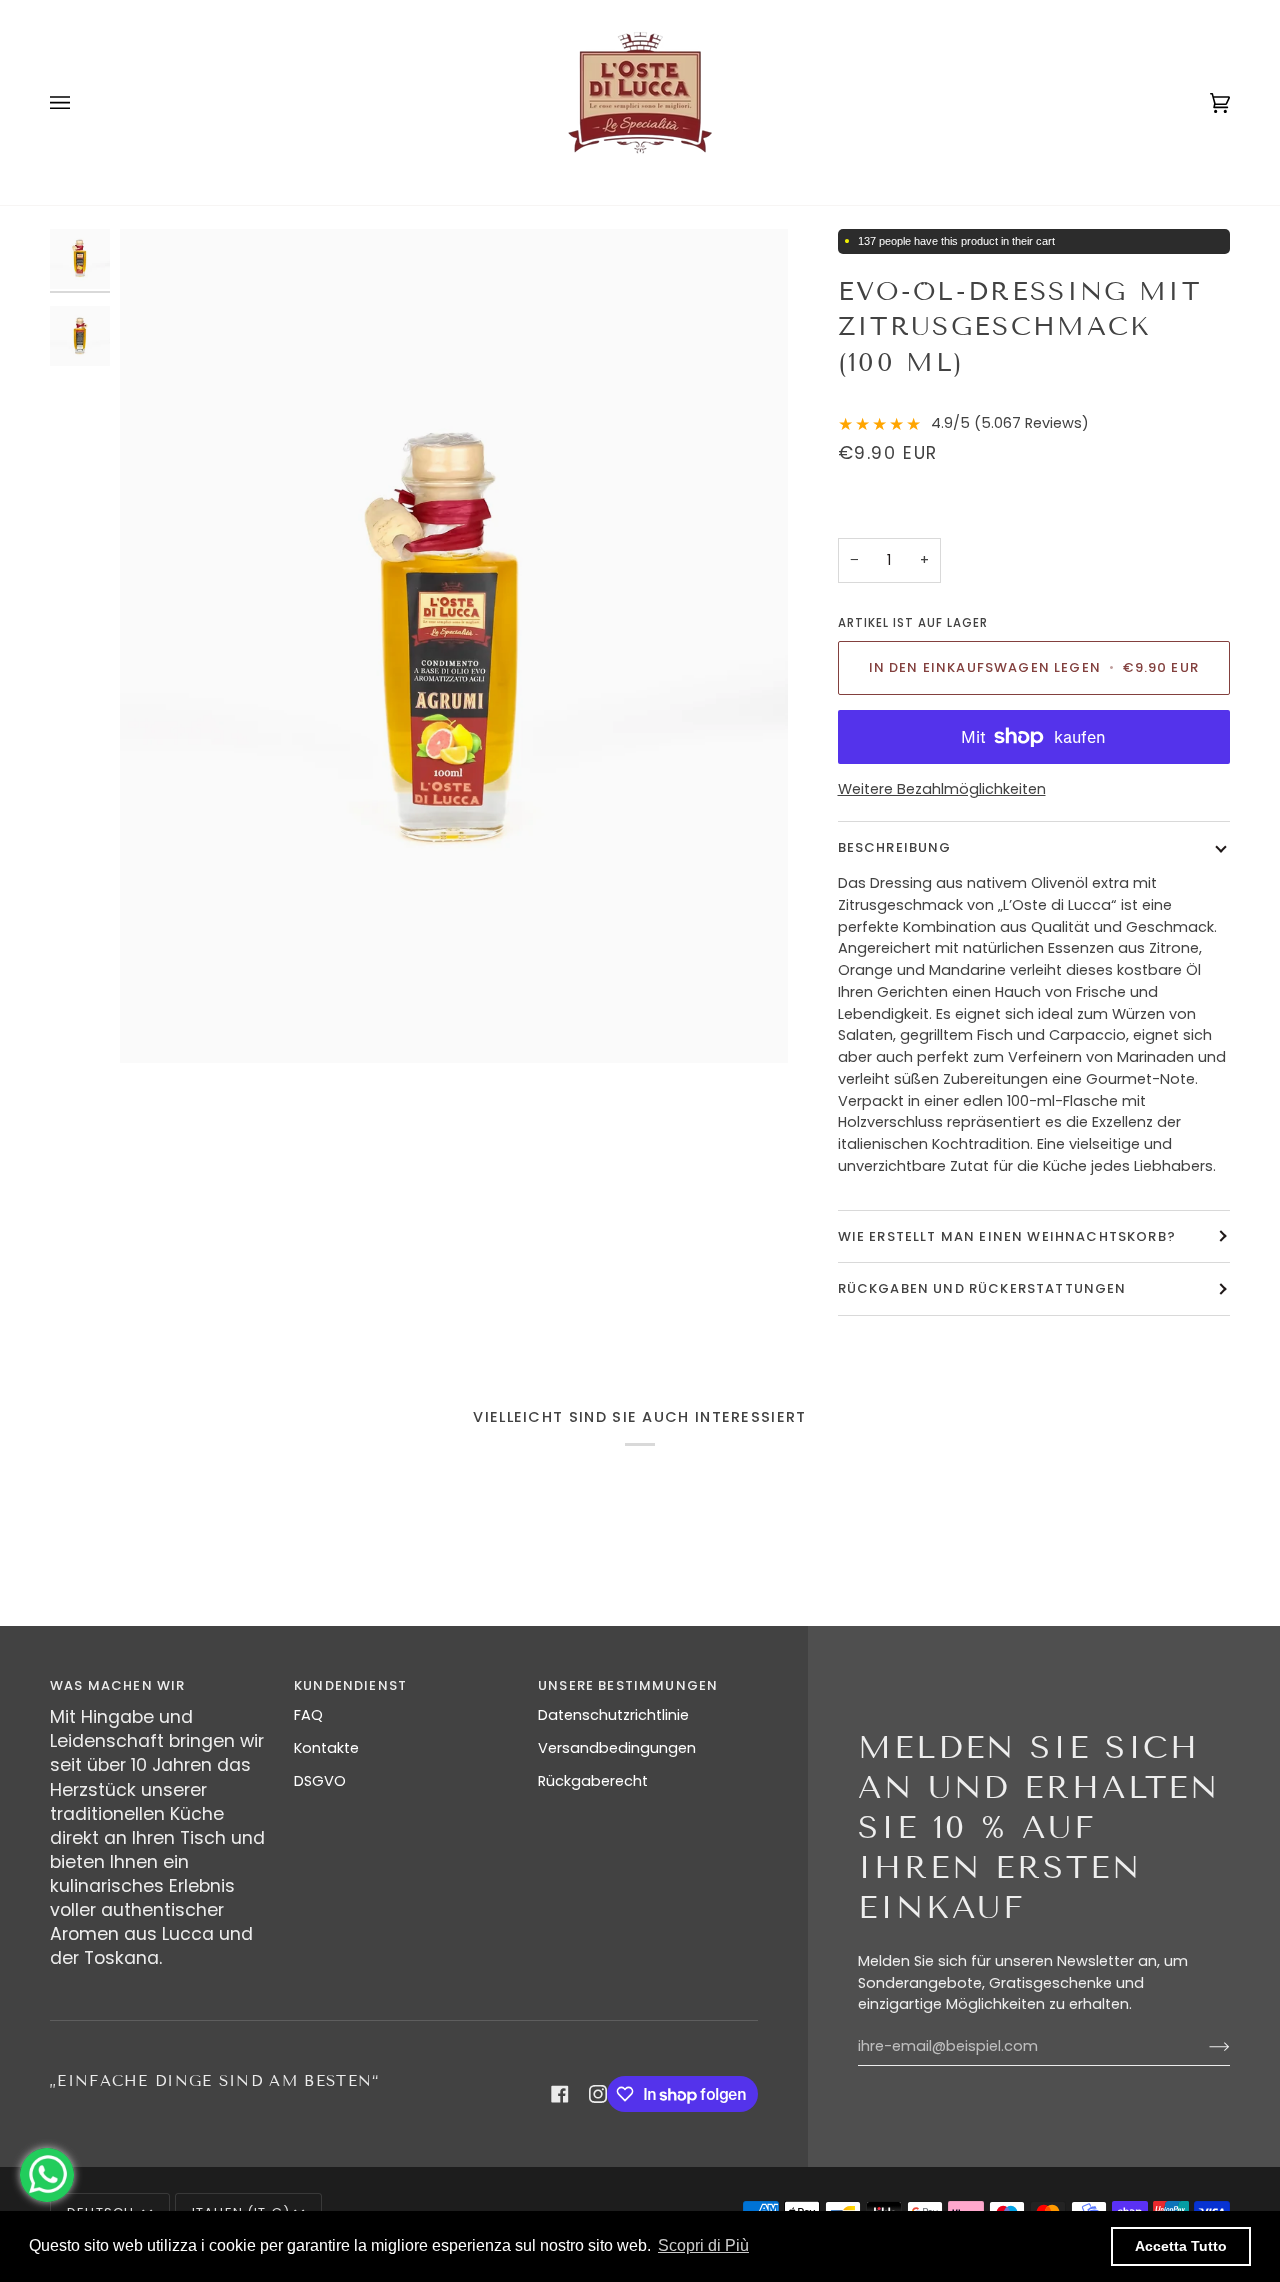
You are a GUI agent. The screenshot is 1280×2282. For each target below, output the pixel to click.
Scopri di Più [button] (703, 2245)
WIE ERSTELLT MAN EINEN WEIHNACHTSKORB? (1007, 1236)
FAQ (308, 1715)
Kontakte (326, 1748)
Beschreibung (895, 847)
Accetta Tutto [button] (1181, 2246)
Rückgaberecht (593, 1781)
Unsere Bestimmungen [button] (628, 1685)
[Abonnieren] (1203, 2047)
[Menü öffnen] (80, 102)
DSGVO (320, 1781)
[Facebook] (560, 2094)
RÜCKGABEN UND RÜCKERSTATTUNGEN (982, 1288)
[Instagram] (598, 2094)
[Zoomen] (454, 646)
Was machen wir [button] (117, 1685)
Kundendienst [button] (350, 1685)
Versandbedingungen (617, 1748)
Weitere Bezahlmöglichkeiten (942, 789)
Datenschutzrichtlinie (613, 1715)
